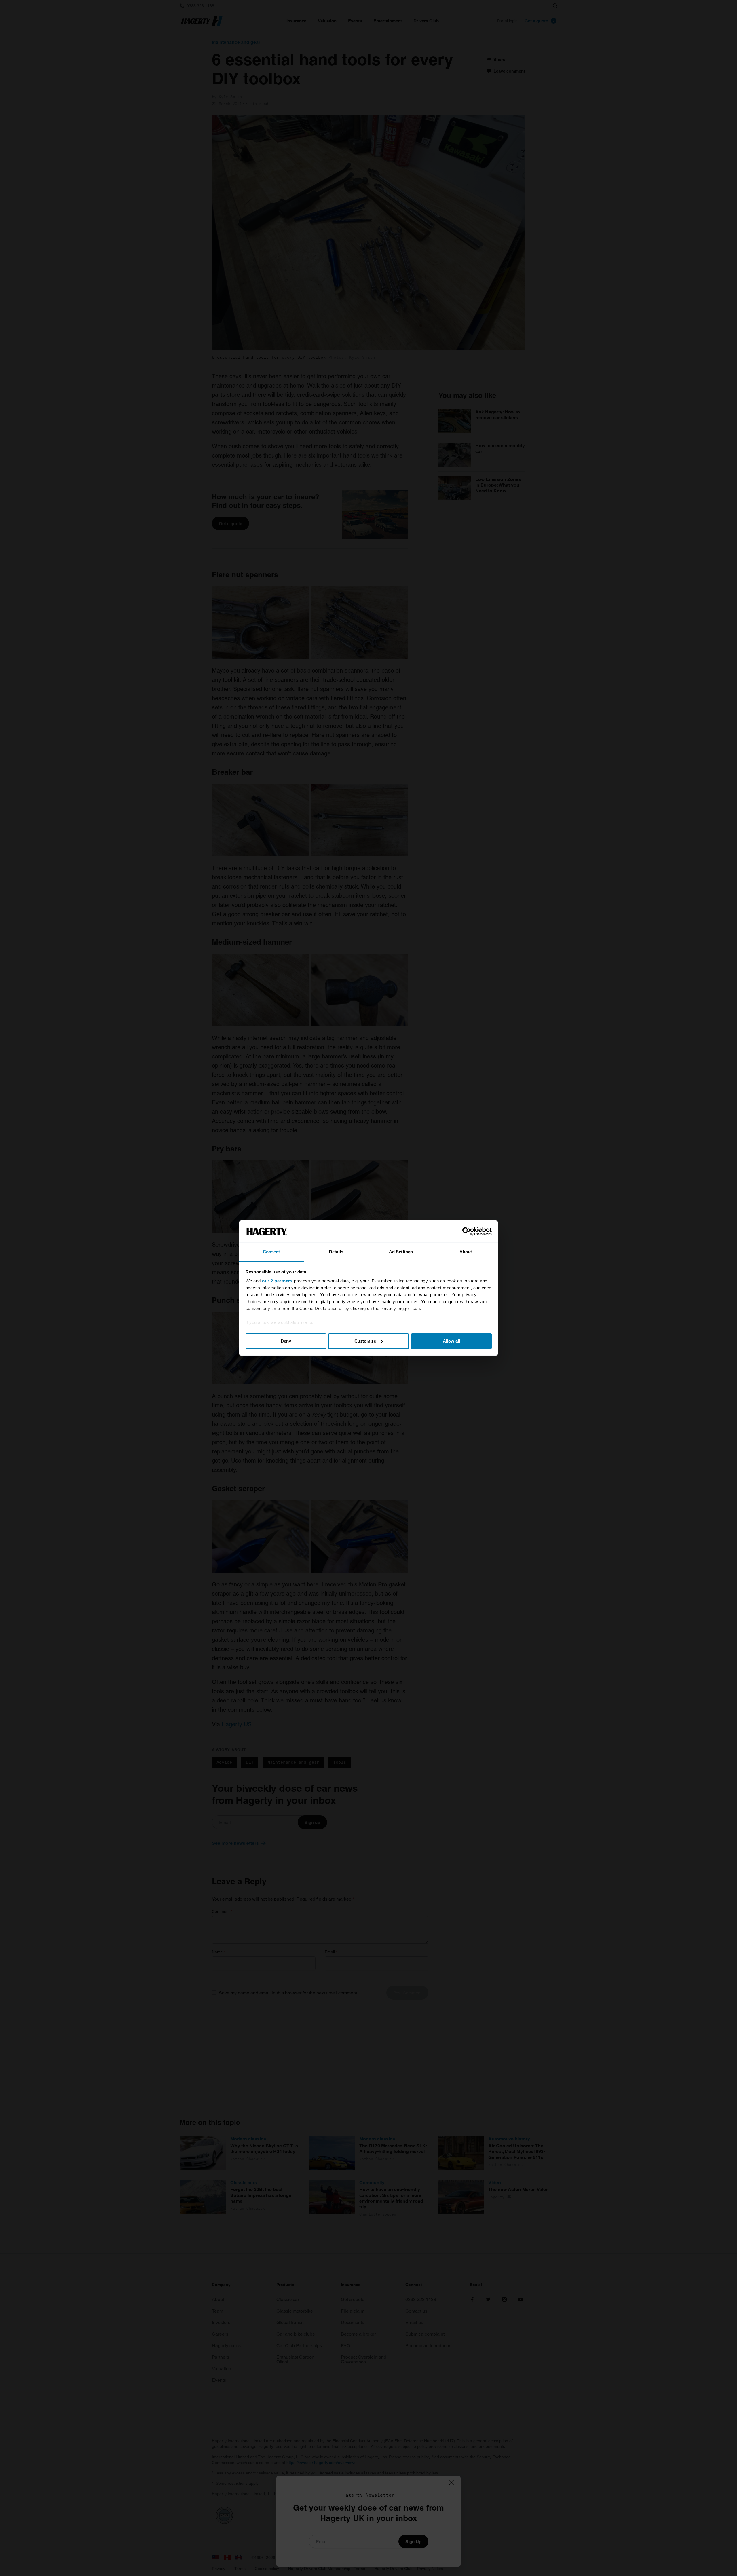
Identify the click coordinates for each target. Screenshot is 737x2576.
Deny (286, 1341)
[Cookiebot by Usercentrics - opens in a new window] (467, 1231)
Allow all (451, 1341)
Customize (365, 1341)
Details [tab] (336, 1252)
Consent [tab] (271, 1252)
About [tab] (466, 1252)
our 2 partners (277, 1281)
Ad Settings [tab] (401, 1252)
